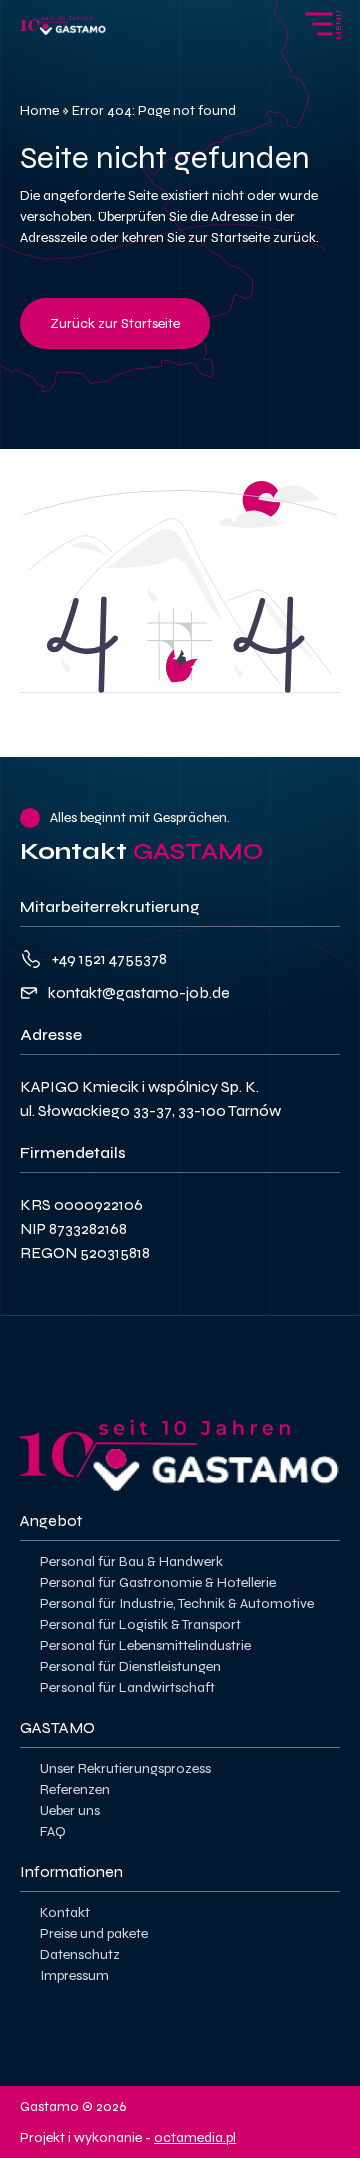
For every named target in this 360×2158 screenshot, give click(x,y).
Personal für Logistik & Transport (140, 1624)
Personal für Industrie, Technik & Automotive (177, 1603)
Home (39, 110)
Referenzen (75, 1789)
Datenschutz (80, 1954)
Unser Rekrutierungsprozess (125, 1768)
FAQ (53, 1831)
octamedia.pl (195, 2137)
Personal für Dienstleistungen (130, 1666)
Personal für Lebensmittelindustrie (145, 1645)
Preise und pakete (94, 1933)
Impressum (74, 1975)
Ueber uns (70, 1810)
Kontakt (65, 1912)
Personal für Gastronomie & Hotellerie (158, 1582)
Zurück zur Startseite (115, 323)
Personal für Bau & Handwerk (131, 1561)
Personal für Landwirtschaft (127, 1687)
